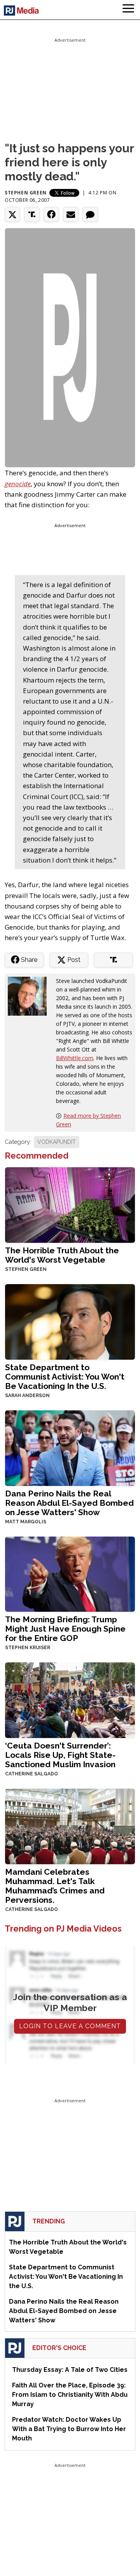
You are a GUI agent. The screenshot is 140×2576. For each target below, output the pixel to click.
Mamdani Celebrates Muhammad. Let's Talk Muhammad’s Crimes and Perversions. (55, 1886)
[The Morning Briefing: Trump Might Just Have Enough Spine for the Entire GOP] (70, 1573)
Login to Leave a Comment (70, 2026)
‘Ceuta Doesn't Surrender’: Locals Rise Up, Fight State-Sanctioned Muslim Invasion (60, 1755)
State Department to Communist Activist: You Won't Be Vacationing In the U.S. (65, 1377)
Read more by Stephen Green (88, 1120)
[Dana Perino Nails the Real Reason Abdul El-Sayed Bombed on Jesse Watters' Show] (70, 1447)
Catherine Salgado (31, 1774)
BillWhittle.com (75, 1058)
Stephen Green (26, 193)
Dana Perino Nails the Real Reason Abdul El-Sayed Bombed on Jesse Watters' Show (69, 1503)
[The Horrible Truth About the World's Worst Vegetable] (70, 1204)
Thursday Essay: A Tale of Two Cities (70, 2370)
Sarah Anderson (27, 1396)
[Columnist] (30, 995)
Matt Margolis (26, 1522)
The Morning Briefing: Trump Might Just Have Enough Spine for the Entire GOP (65, 1629)
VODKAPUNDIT (57, 1142)
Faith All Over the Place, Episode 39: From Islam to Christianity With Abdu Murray (70, 2395)
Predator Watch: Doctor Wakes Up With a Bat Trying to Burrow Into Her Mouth (69, 2429)
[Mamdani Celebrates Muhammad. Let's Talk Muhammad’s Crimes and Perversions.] (70, 1825)
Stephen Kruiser (28, 1648)
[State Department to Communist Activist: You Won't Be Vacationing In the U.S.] (70, 1321)
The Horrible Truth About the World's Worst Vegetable (62, 1255)
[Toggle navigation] (128, 10)
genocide (18, 484)
